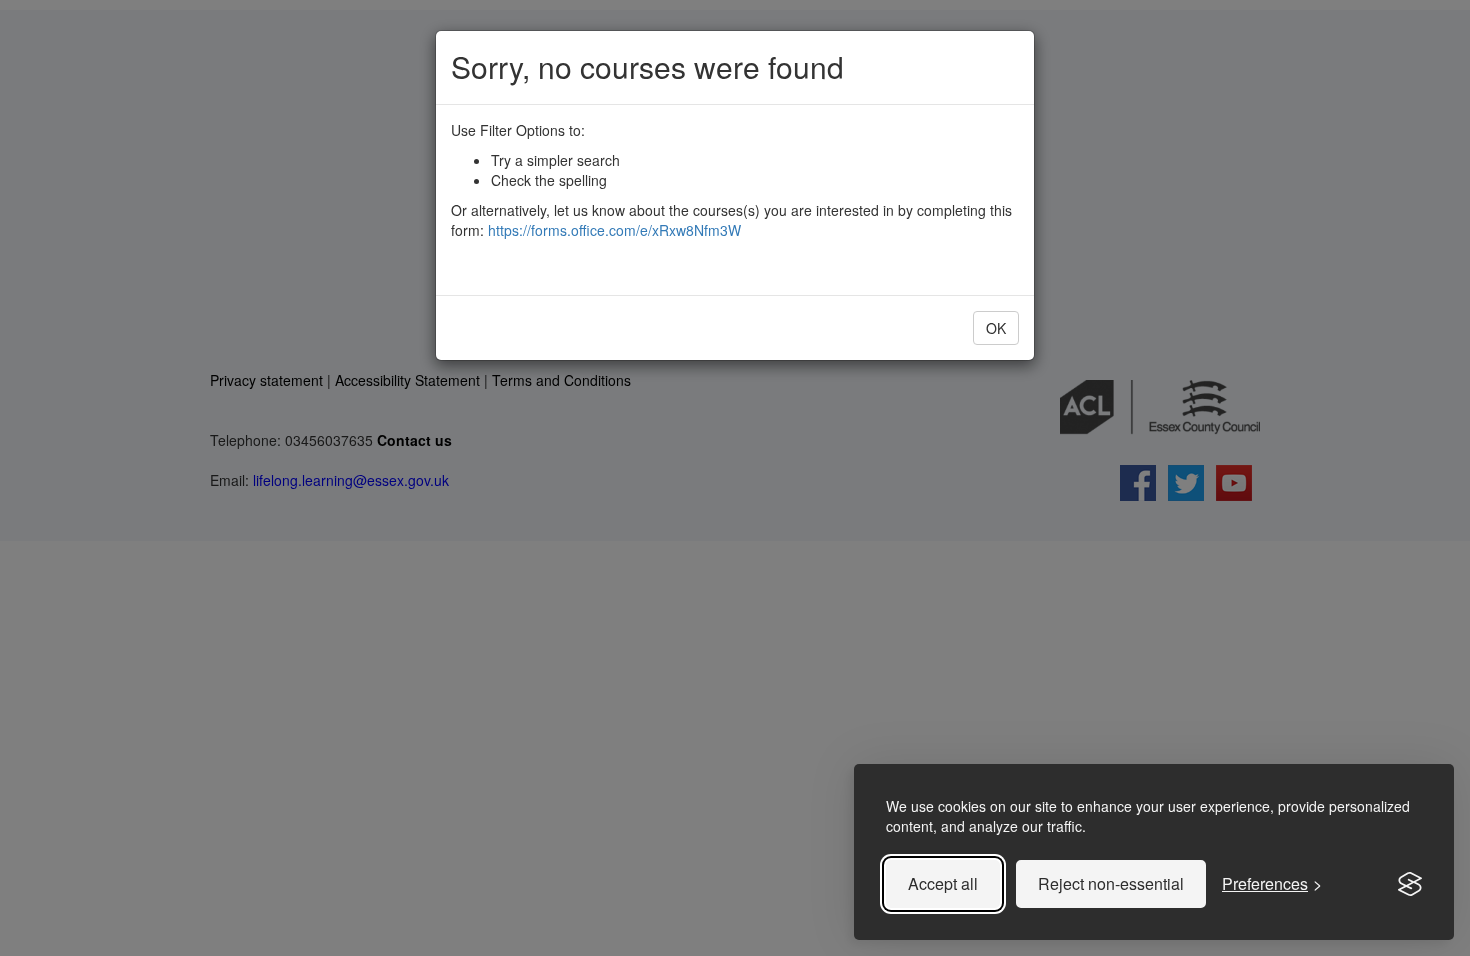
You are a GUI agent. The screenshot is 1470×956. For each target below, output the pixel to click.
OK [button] (996, 328)
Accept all (943, 883)
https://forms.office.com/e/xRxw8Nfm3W (614, 230)
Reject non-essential (1111, 883)
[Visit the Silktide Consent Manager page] (1410, 884)
